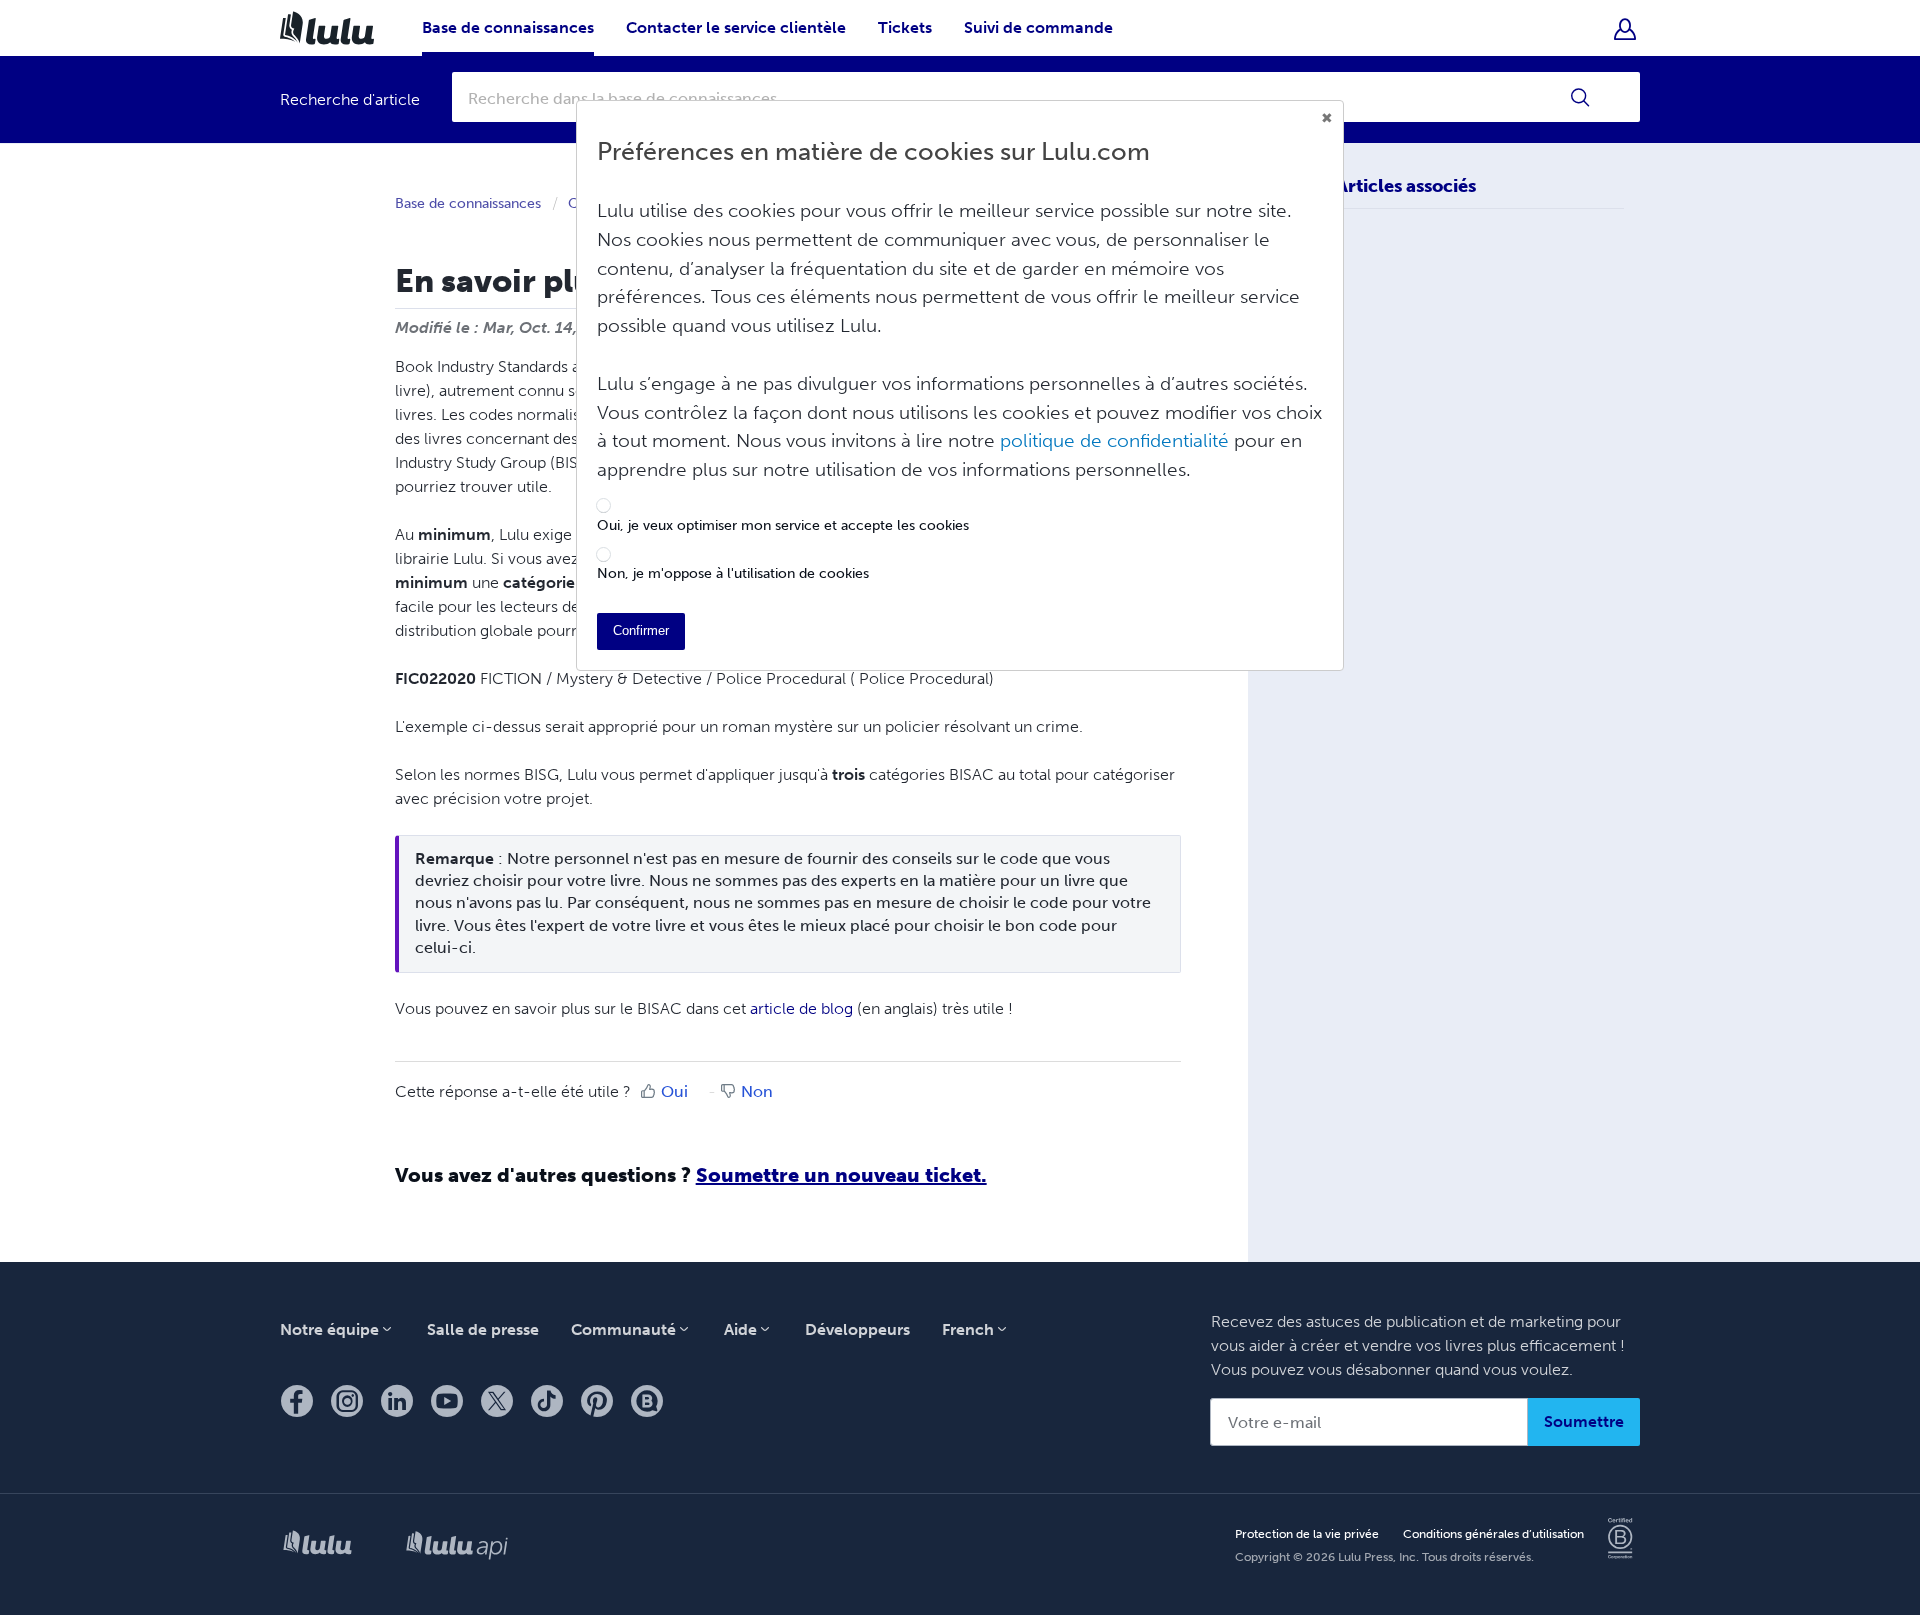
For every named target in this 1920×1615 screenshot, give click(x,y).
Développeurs (857, 1329)
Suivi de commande (1038, 27)
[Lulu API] (457, 1547)
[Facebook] (297, 1401)
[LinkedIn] (397, 1401)
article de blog (801, 1008)
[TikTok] (547, 1401)
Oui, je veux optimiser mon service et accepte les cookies (783, 526)
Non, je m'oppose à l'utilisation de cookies (733, 574)
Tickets (905, 27)
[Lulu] (317, 1546)
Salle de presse (483, 1329)
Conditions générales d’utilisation (1493, 1534)
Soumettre (1584, 1421)
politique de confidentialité (1114, 440)
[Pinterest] (597, 1401)
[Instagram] (347, 1401)
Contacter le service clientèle (736, 27)
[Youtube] (447, 1401)
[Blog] (647, 1401)
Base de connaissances (508, 27)
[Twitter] (497, 1401)
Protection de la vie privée (1307, 1534)
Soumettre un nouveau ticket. (841, 1175)
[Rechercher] (1580, 97)
